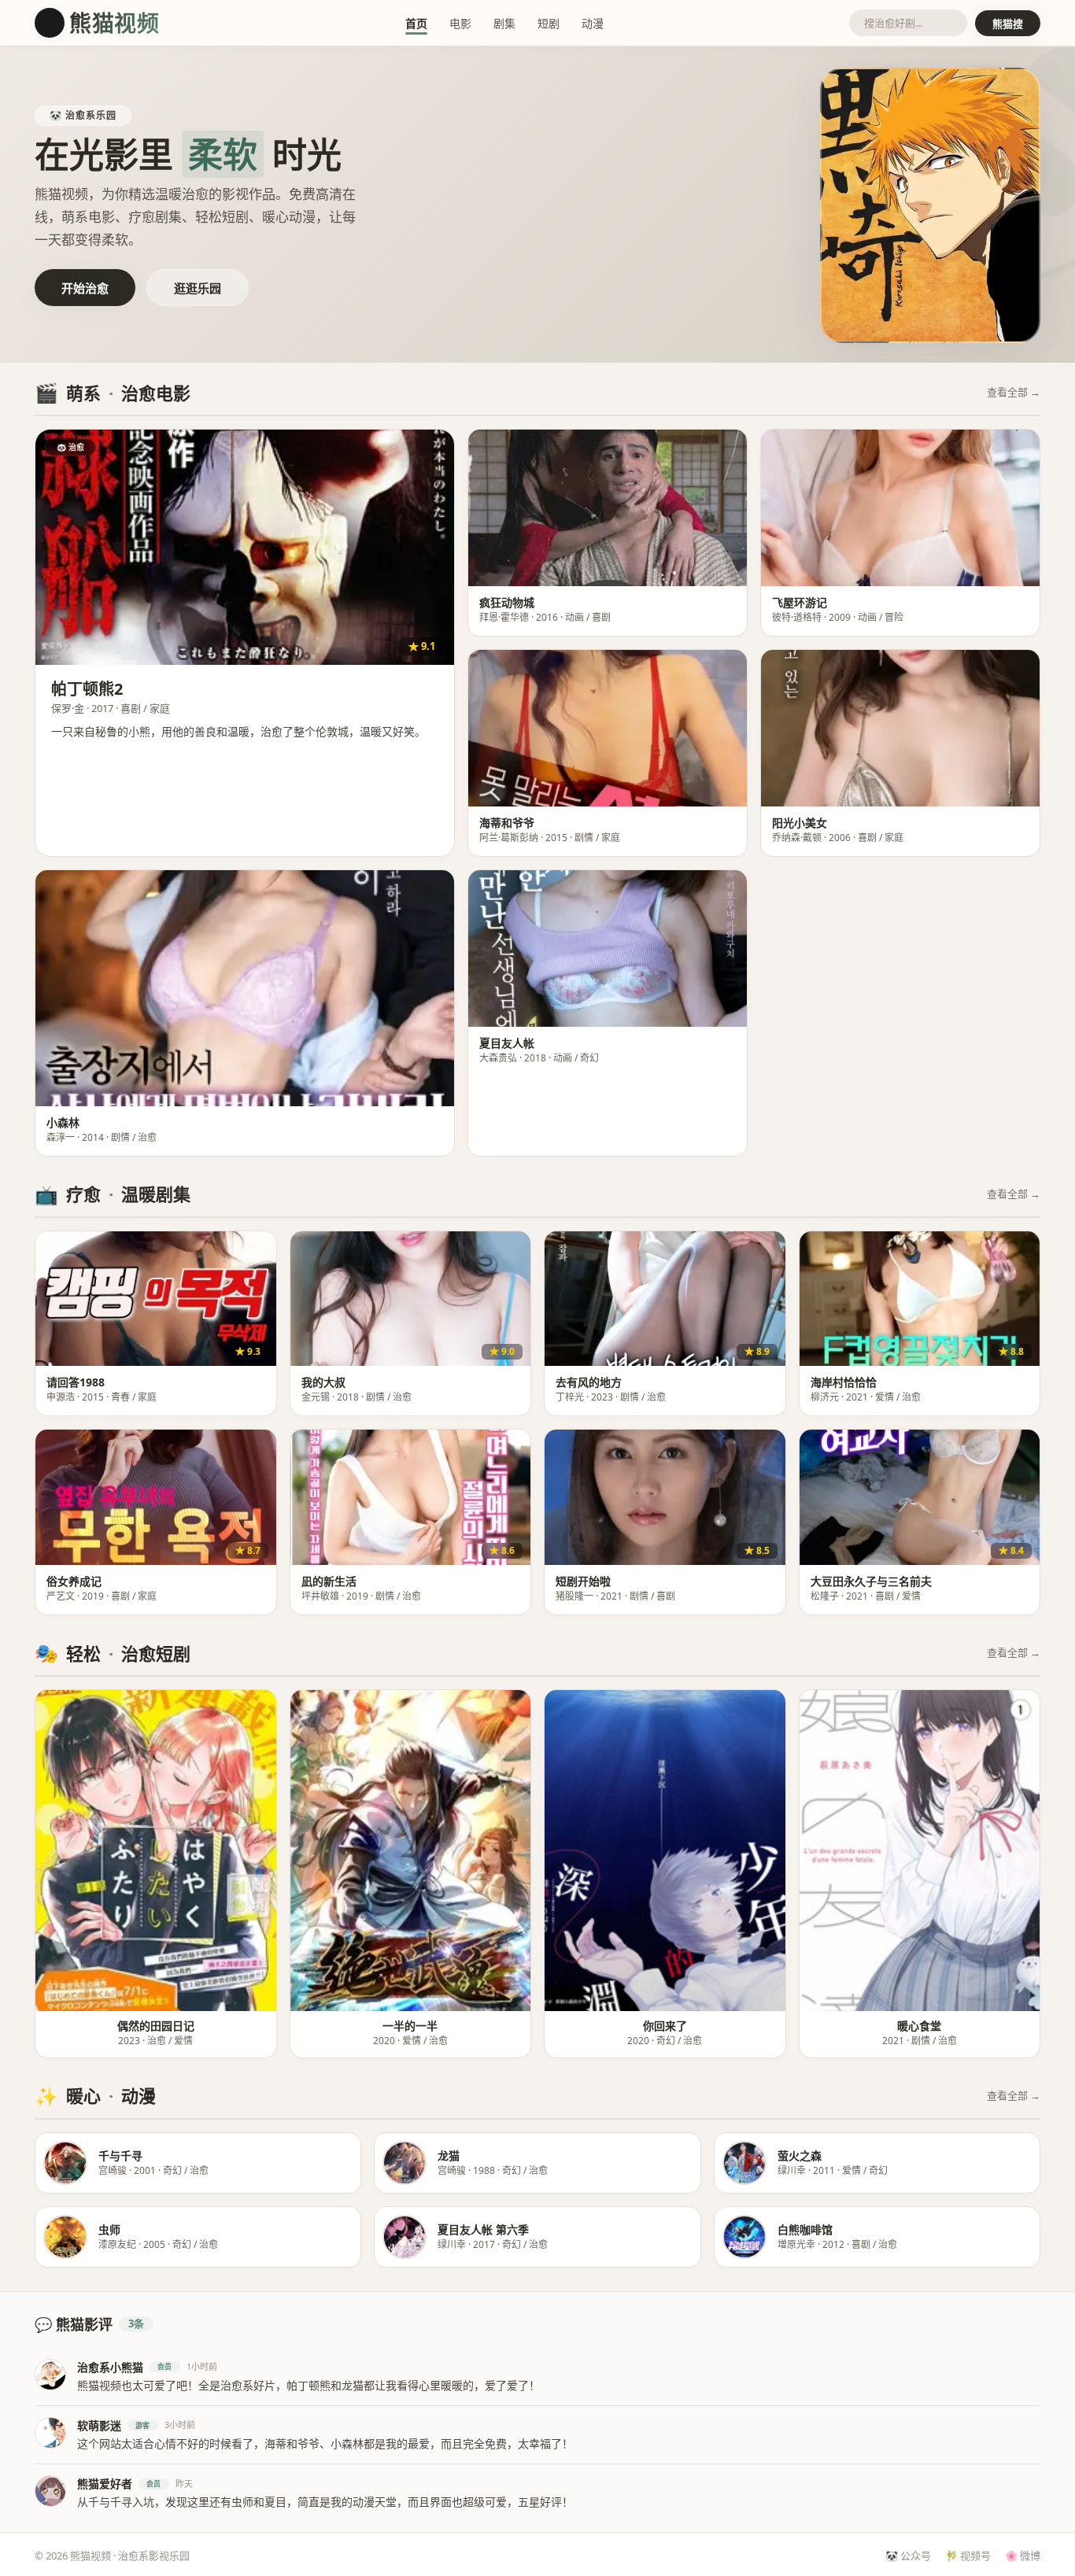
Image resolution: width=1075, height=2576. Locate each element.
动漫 (593, 23)
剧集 (504, 23)
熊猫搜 (1008, 24)
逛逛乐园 (198, 288)
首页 (416, 23)
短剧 (549, 23)
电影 (460, 23)
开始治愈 (85, 288)
